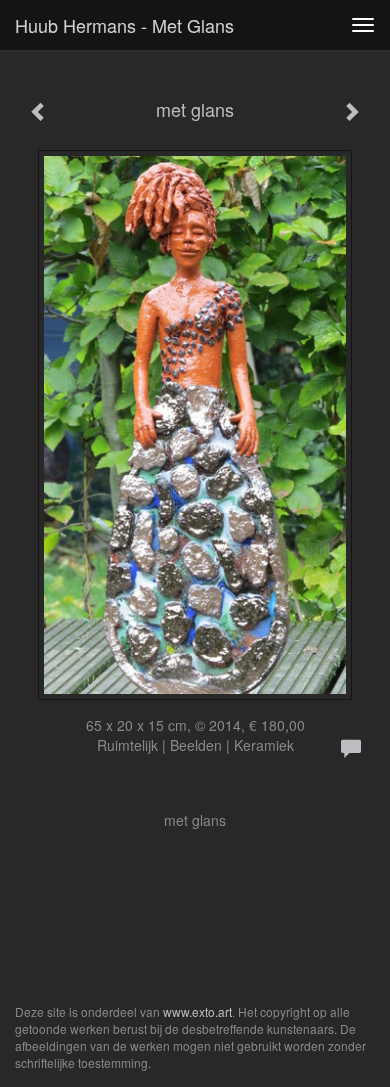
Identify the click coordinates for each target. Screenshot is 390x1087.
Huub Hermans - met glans (124, 25)
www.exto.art (197, 1011)
